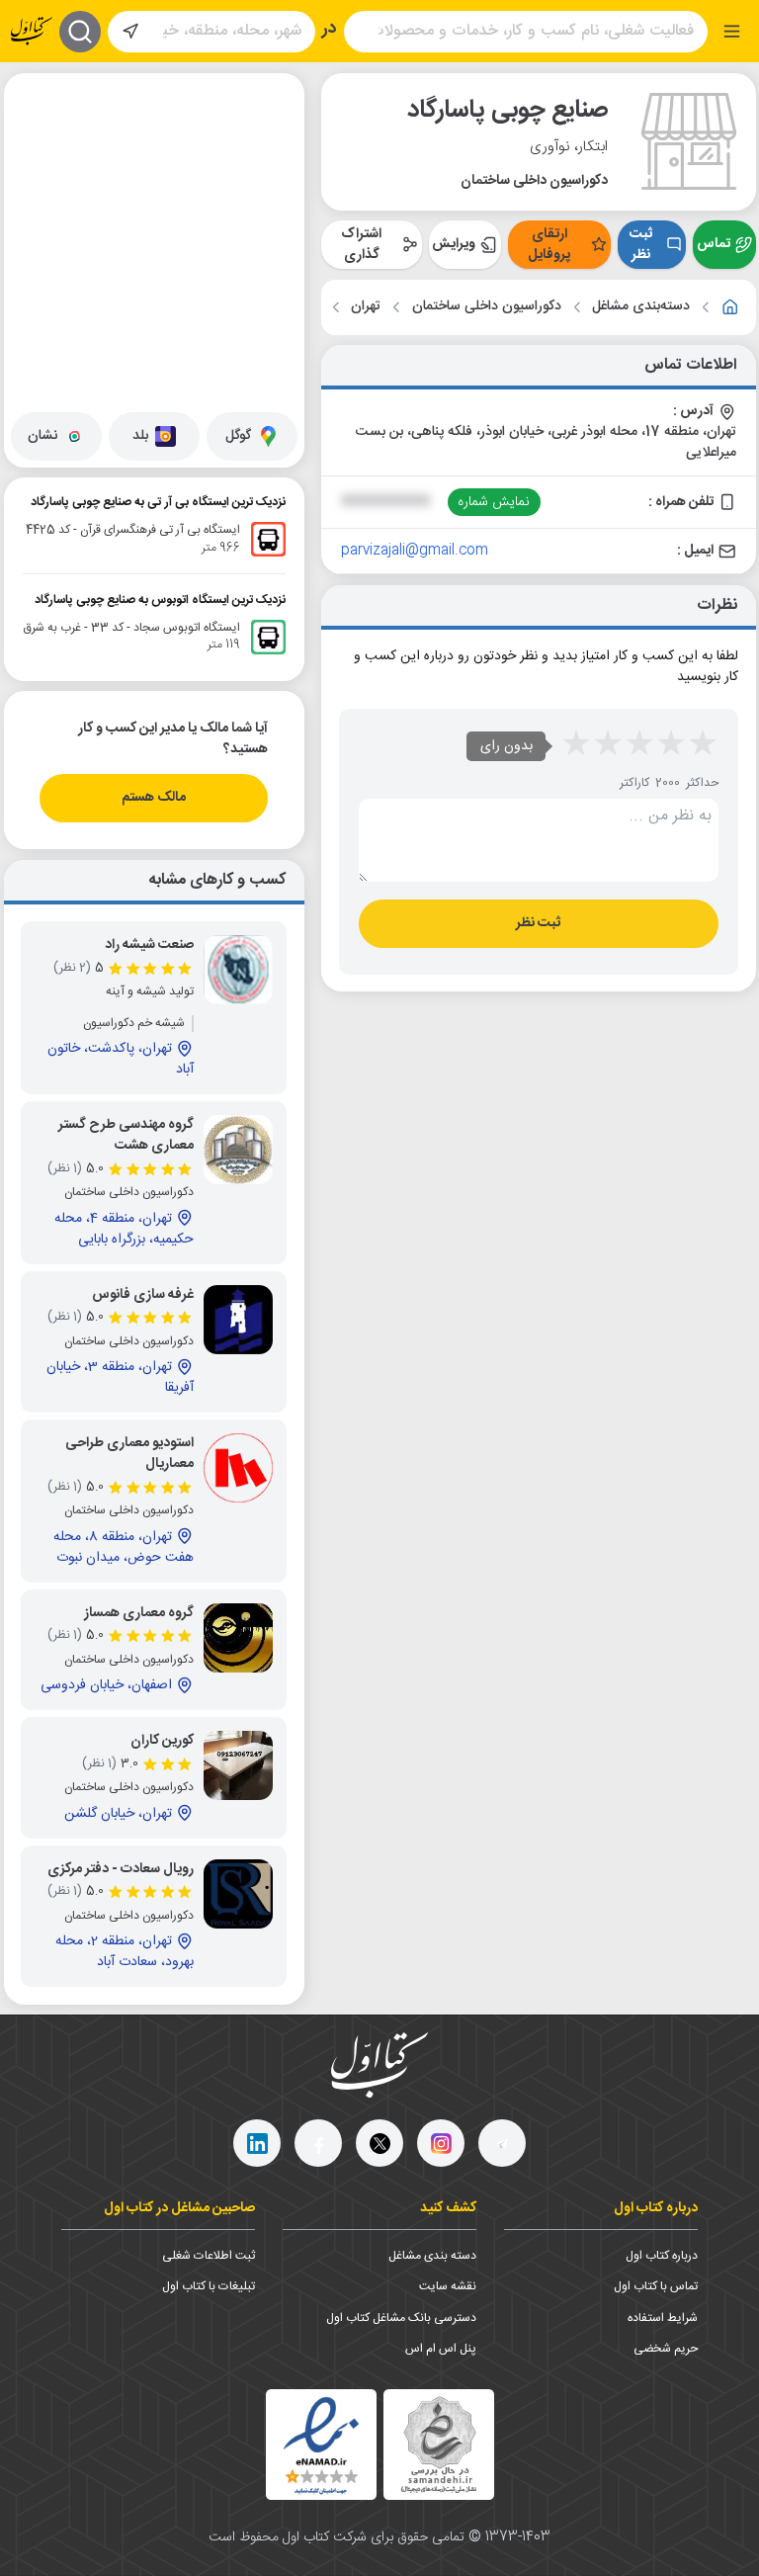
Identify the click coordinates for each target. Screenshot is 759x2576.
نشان (42, 436)
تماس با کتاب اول (656, 2286)
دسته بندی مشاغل (432, 2256)
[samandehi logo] (439, 2445)
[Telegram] (502, 2143)
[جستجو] (80, 32)
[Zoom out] (35, 142)
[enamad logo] (321, 2445)
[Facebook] (318, 2143)
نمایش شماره (494, 502)
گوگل (238, 436)
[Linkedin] (257, 2143)
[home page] (32, 31)
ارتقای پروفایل (549, 245)
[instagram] (441, 2143)
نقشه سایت (448, 2286)
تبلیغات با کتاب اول (209, 2286)
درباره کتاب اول (662, 2256)
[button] (164, 163)
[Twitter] (379, 2143)
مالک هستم (154, 798)
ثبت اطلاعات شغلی (209, 2256)
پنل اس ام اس (441, 2349)
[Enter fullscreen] (35, 192)
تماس (714, 244)
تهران (366, 307)
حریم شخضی (666, 2349)
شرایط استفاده (663, 2318)
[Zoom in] (35, 103)
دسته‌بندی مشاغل (641, 307)
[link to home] (730, 307)
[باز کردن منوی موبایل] (732, 31)
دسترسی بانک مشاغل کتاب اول (401, 2318)
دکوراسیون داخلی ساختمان (487, 307)
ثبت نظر (641, 245)
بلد (140, 436)
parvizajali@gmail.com (415, 551)
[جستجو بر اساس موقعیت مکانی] (130, 32)
